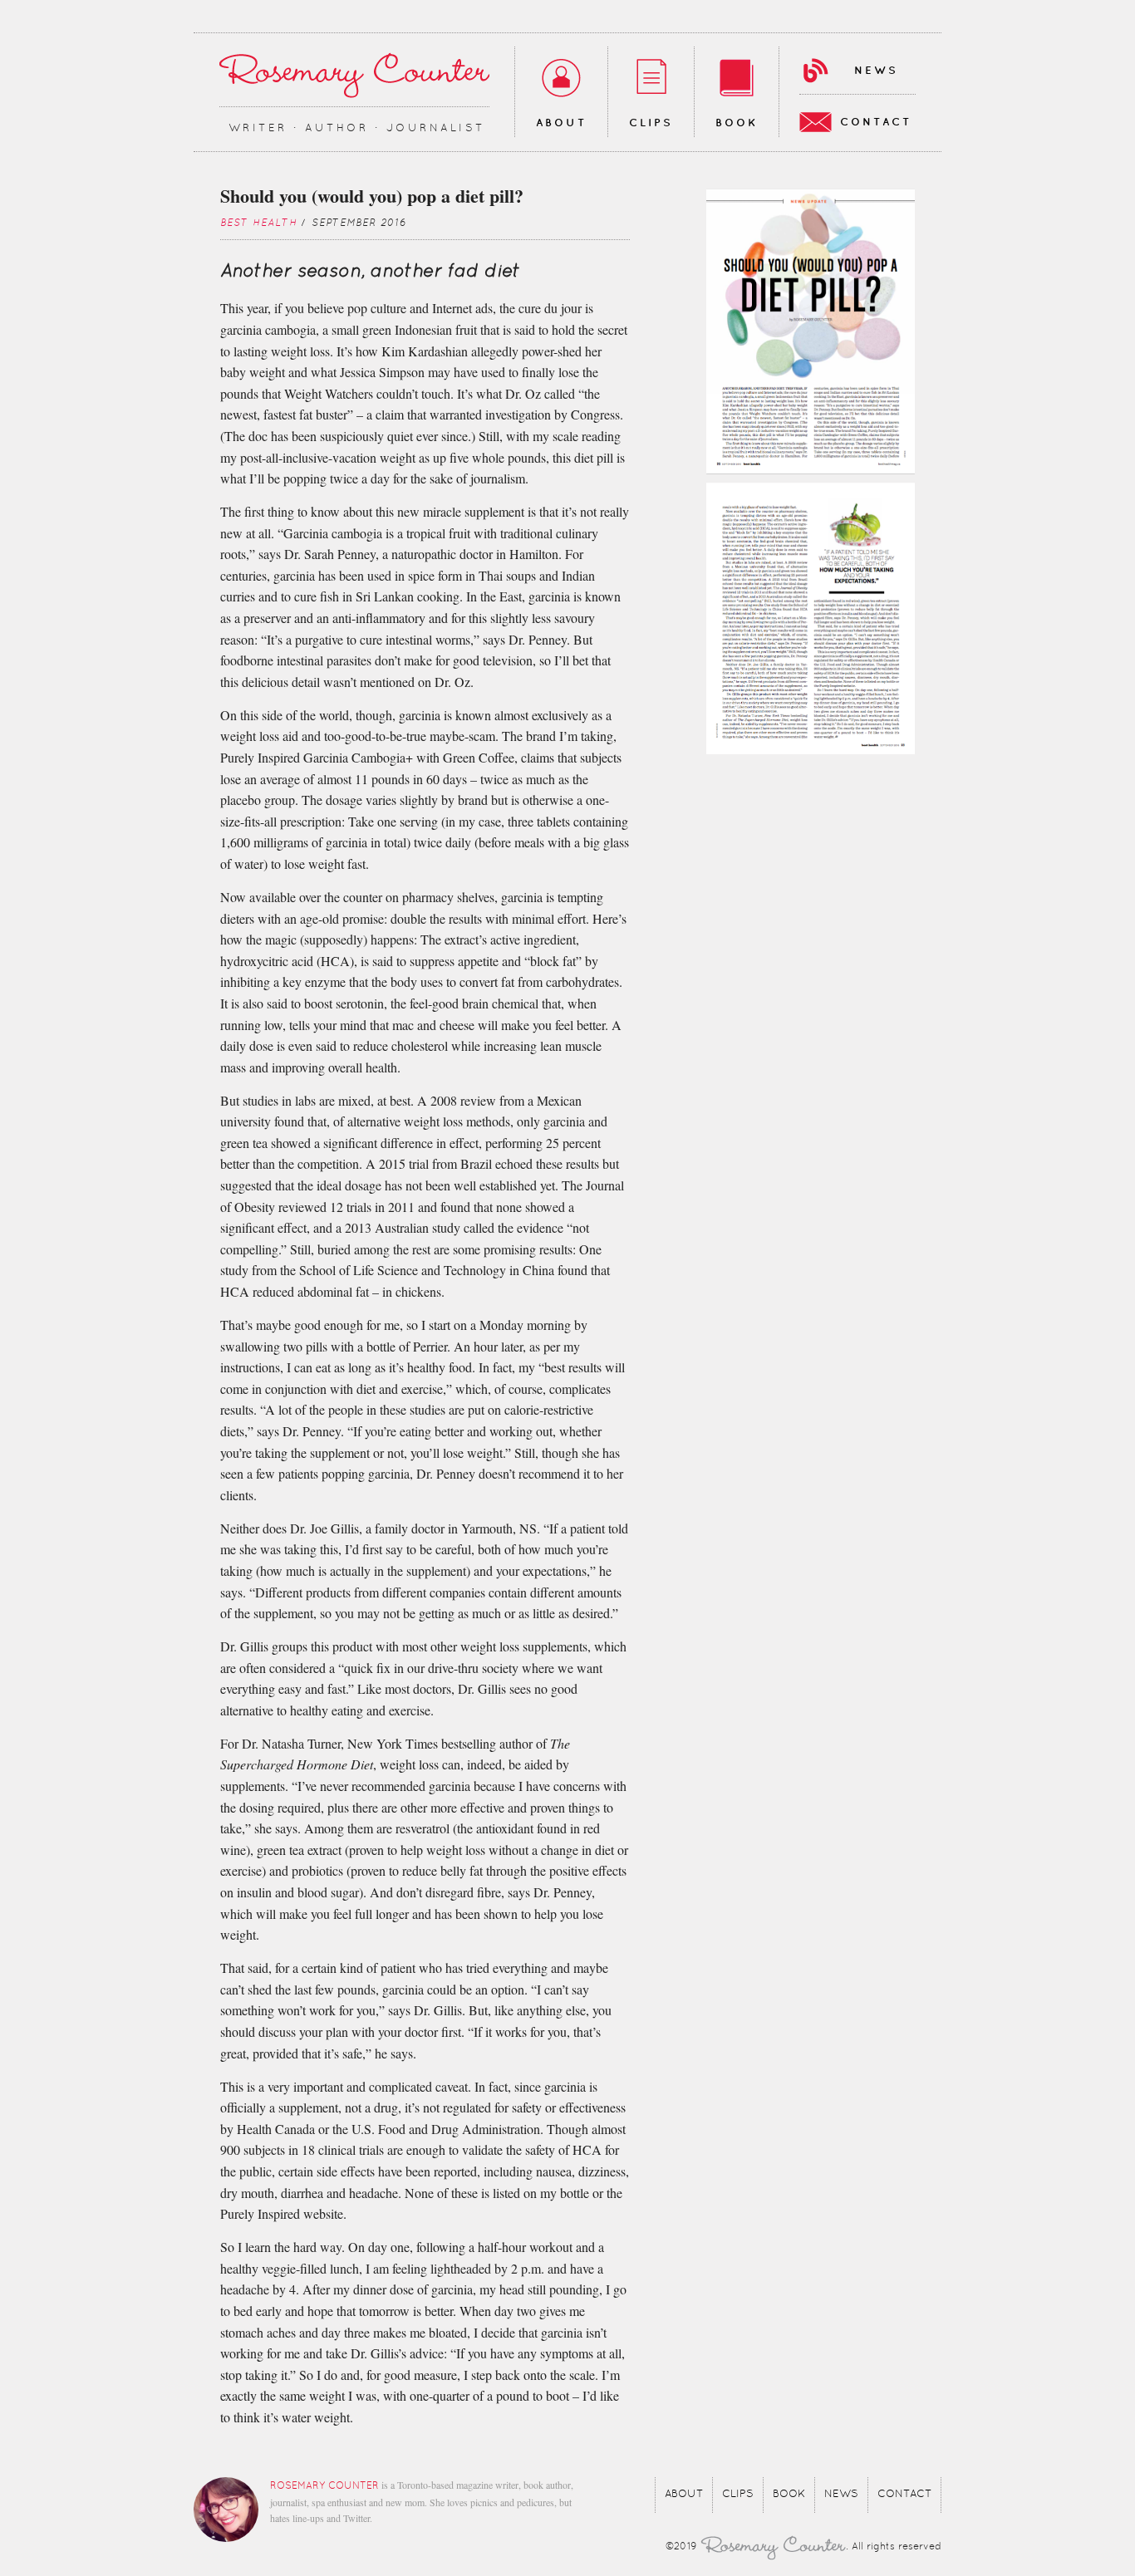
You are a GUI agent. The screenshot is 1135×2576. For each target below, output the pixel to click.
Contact (876, 122)
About (561, 123)
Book (737, 123)
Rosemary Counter (354, 75)
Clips (651, 123)
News (876, 71)
